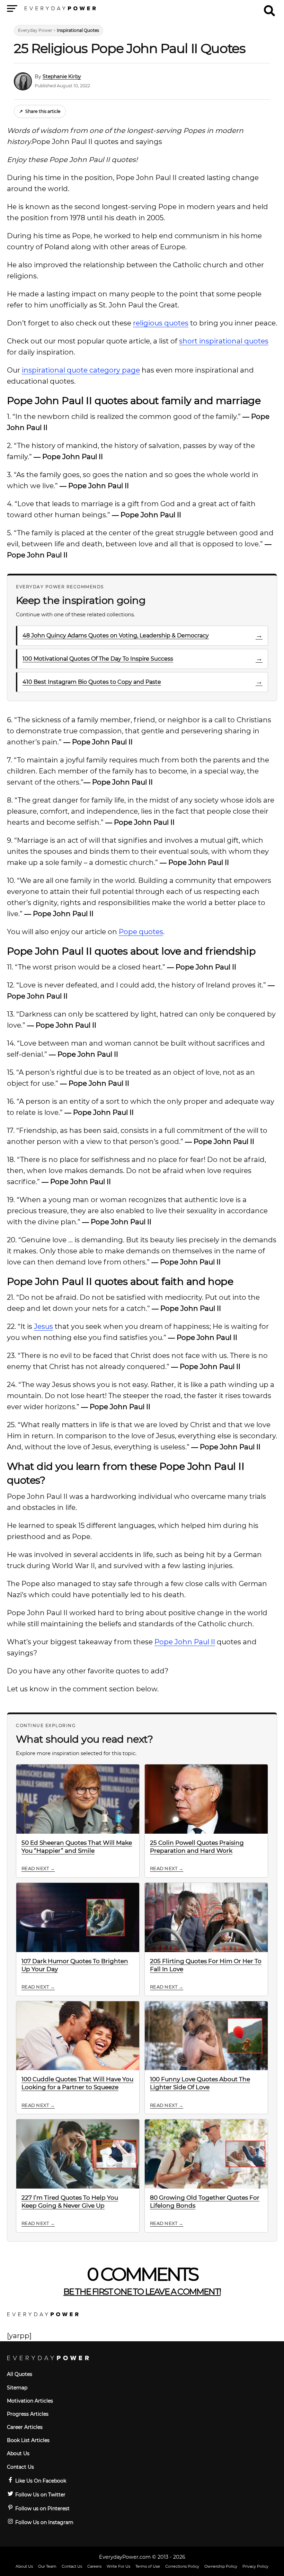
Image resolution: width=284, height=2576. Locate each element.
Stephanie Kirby (62, 77)
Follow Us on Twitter (40, 2495)
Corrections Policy (182, 2566)
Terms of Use (148, 2566)
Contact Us (20, 2467)
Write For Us (118, 2566)
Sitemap (17, 2388)
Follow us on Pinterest (42, 2508)
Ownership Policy (221, 2566)
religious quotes (161, 323)
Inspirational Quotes (78, 30)
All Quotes (20, 2374)
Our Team (47, 2566)
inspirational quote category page (81, 370)
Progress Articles (28, 2414)
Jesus (43, 1326)
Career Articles (25, 2427)
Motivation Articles (30, 2401)
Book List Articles (28, 2440)
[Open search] (269, 8)
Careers (94, 2566)
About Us (18, 2453)
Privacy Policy (255, 2566)
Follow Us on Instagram (44, 2522)
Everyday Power (35, 30)
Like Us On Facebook (40, 2481)
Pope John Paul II (185, 1642)
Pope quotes (141, 932)
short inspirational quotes (224, 341)
